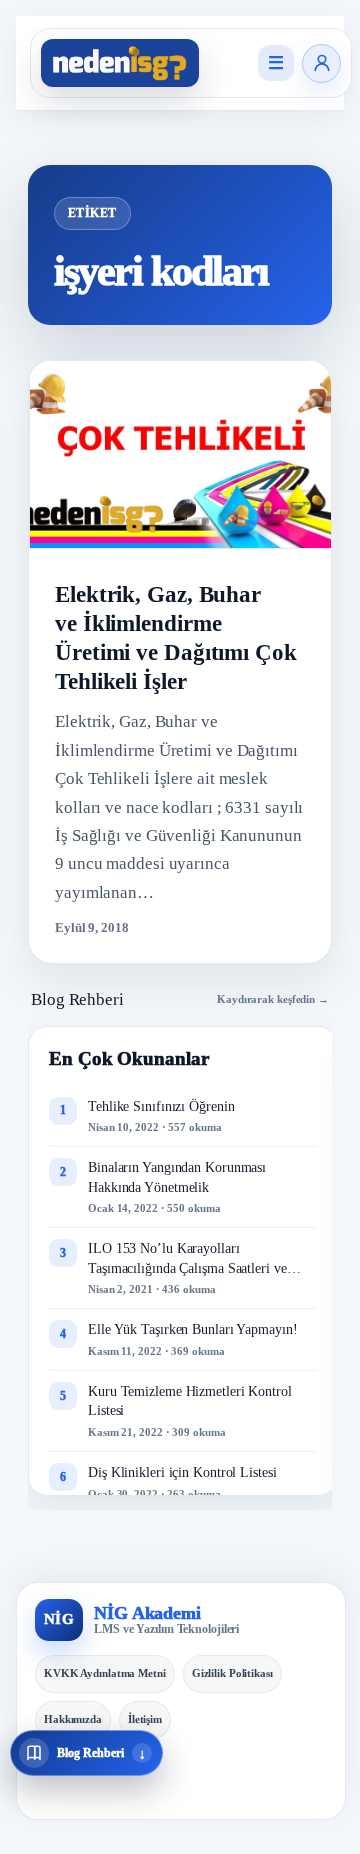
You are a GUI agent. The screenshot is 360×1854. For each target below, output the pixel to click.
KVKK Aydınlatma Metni (105, 1673)
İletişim (145, 1719)
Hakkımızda (73, 1719)
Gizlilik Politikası (232, 1673)
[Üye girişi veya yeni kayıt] (321, 63)
